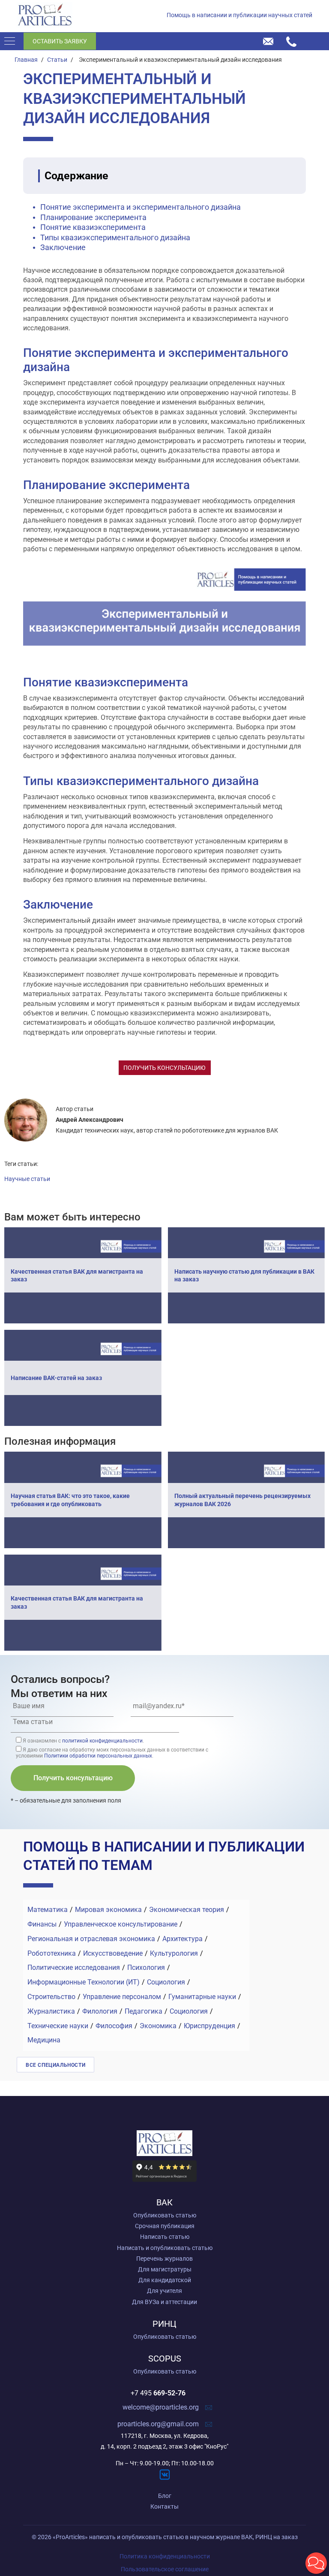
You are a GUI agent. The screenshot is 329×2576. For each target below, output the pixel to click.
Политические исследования (74, 1967)
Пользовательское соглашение (165, 2569)
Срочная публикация (165, 2226)
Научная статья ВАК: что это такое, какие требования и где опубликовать (70, 1500)
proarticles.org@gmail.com (158, 2424)
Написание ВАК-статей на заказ (56, 1378)
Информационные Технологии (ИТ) (84, 1982)
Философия (114, 2026)
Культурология (174, 1953)
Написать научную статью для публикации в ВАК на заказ (244, 1275)
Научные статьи (27, 1179)
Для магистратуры (165, 2269)
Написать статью (165, 2237)
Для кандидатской (165, 2280)
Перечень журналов (164, 2259)
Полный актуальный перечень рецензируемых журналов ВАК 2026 (242, 1500)
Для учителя (164, 2291)
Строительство (51, 1997)
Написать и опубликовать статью (165, 2248)
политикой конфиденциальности (102, 1741)
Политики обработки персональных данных (98, 1756)
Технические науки (58, 2026)
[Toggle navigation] (12, 41)
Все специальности (55, 2065)
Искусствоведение (113, 1953)
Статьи (57, 60)
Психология (146, 1967)
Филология (100, 2011)
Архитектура (182, 1939)
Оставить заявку (60, 41)
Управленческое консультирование (121, 1924)
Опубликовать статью (165, 2215)
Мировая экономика (108, 1910)
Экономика (158, 2026)
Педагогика (144, 2011)
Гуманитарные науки (202, 1997)
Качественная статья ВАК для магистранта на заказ (77, 1275)
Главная (26, 60)
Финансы (42, 1924)
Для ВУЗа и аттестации (164, 2302)
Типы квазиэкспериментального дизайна (115, 237)
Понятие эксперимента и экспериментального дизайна (141, 207)
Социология (166, 1982)
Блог (165, 2496)
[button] (316, 2563)
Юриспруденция (209, 2026)
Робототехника (52, 1953)
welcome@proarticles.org (161, 2407)
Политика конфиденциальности (165, 2556)
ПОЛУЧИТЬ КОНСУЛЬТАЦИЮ (164, 1068)
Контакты (164, 2507)
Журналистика (51, 2011)
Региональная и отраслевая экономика (91, 1939)
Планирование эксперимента (93, 217)
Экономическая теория (187, 1910)
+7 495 (158, 2393)
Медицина (44, 2040)
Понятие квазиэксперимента (93, 227)
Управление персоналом (122, 1997)
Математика (48, 1910)
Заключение (63, 247)
